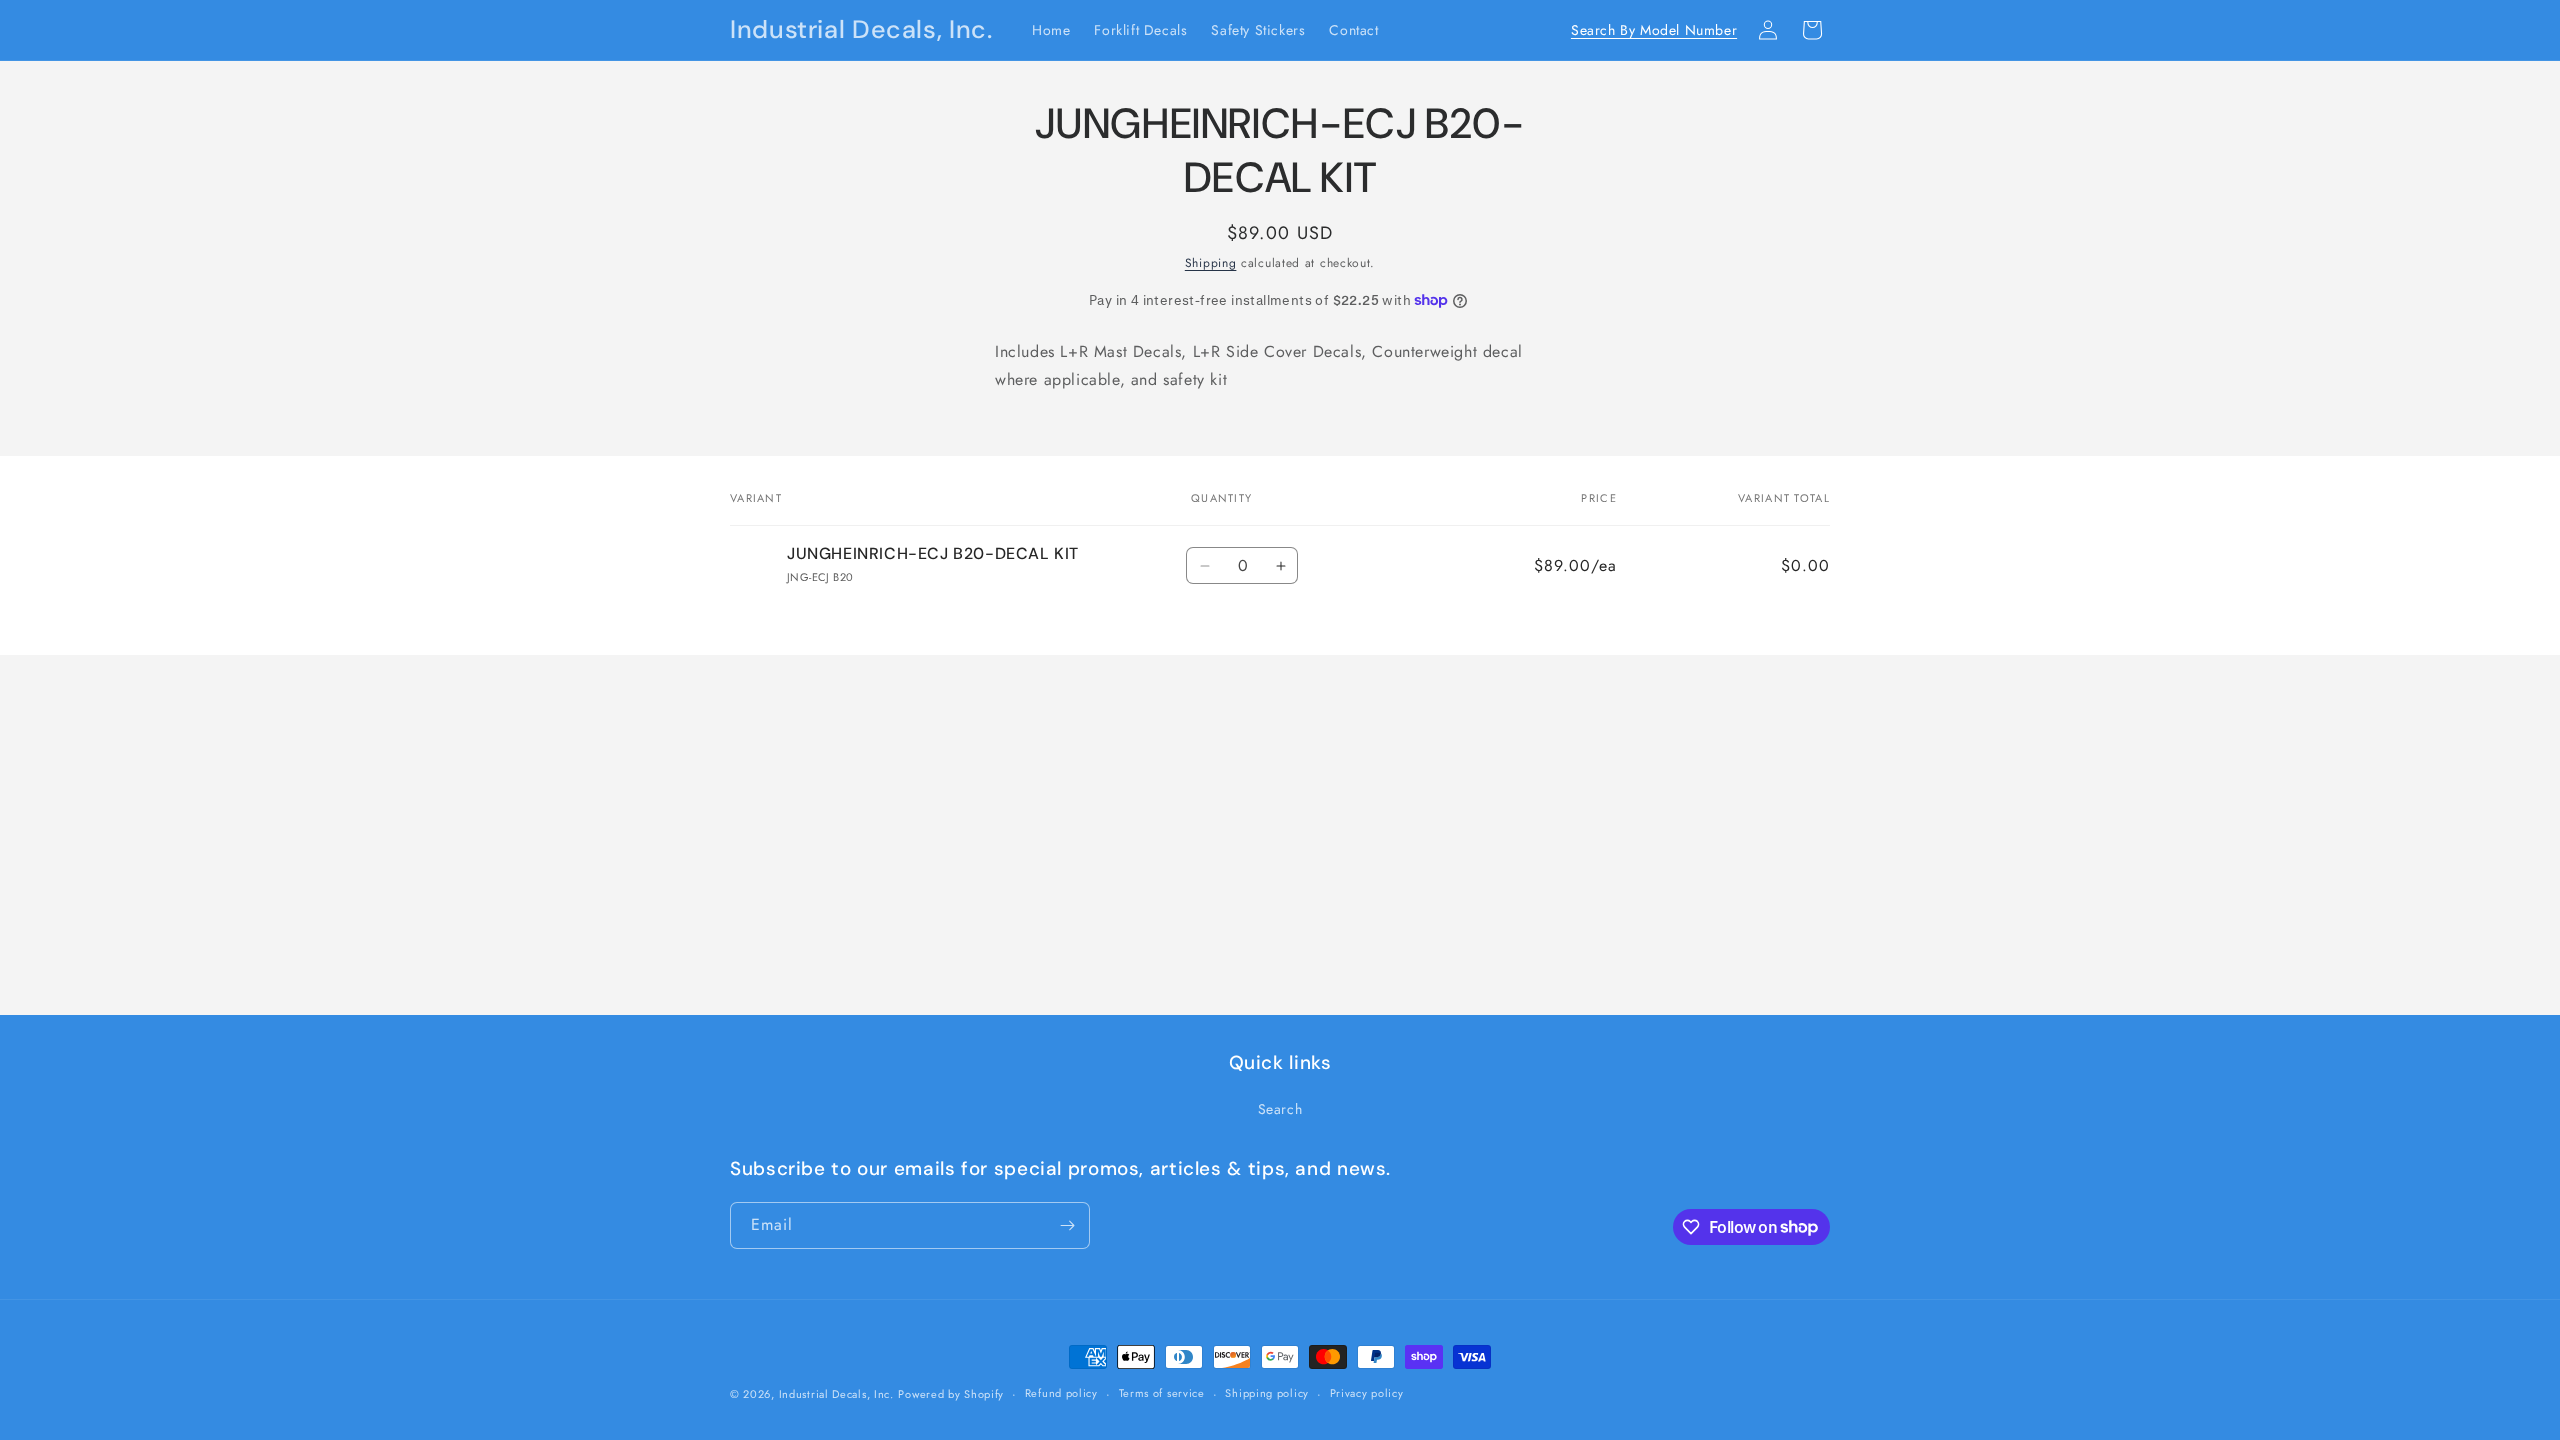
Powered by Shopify (951, 1394)
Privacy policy (1367, 1393)
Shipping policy (1267, 1393)
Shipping (1211, 263)
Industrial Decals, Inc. (836, 1394)
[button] (1724, 30)
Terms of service (1162, 1393)
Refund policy (1061, 1393)
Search (1280, 1109)
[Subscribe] (1067, 1225)
